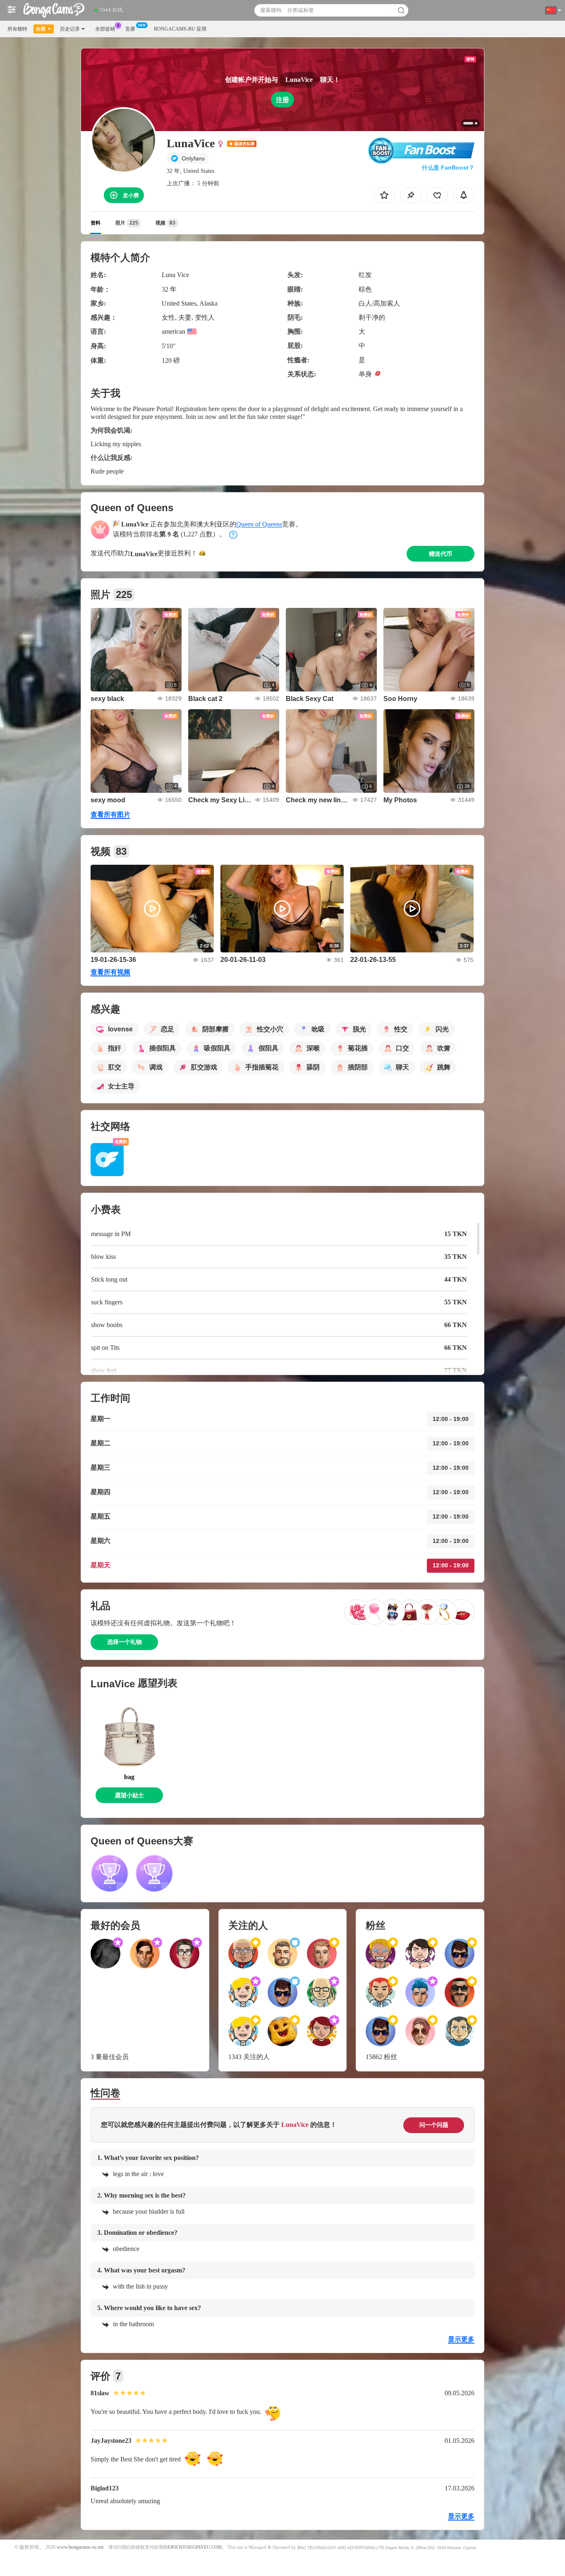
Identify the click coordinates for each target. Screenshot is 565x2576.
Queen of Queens (259, 524)
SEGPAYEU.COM (204, 2547)
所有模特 (17, 29)
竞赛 (130, 29)
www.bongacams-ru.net (80, 2547)
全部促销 (105, 29)
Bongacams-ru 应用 (180, 29)
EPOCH (175, 2547)
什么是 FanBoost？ (448, 167)
